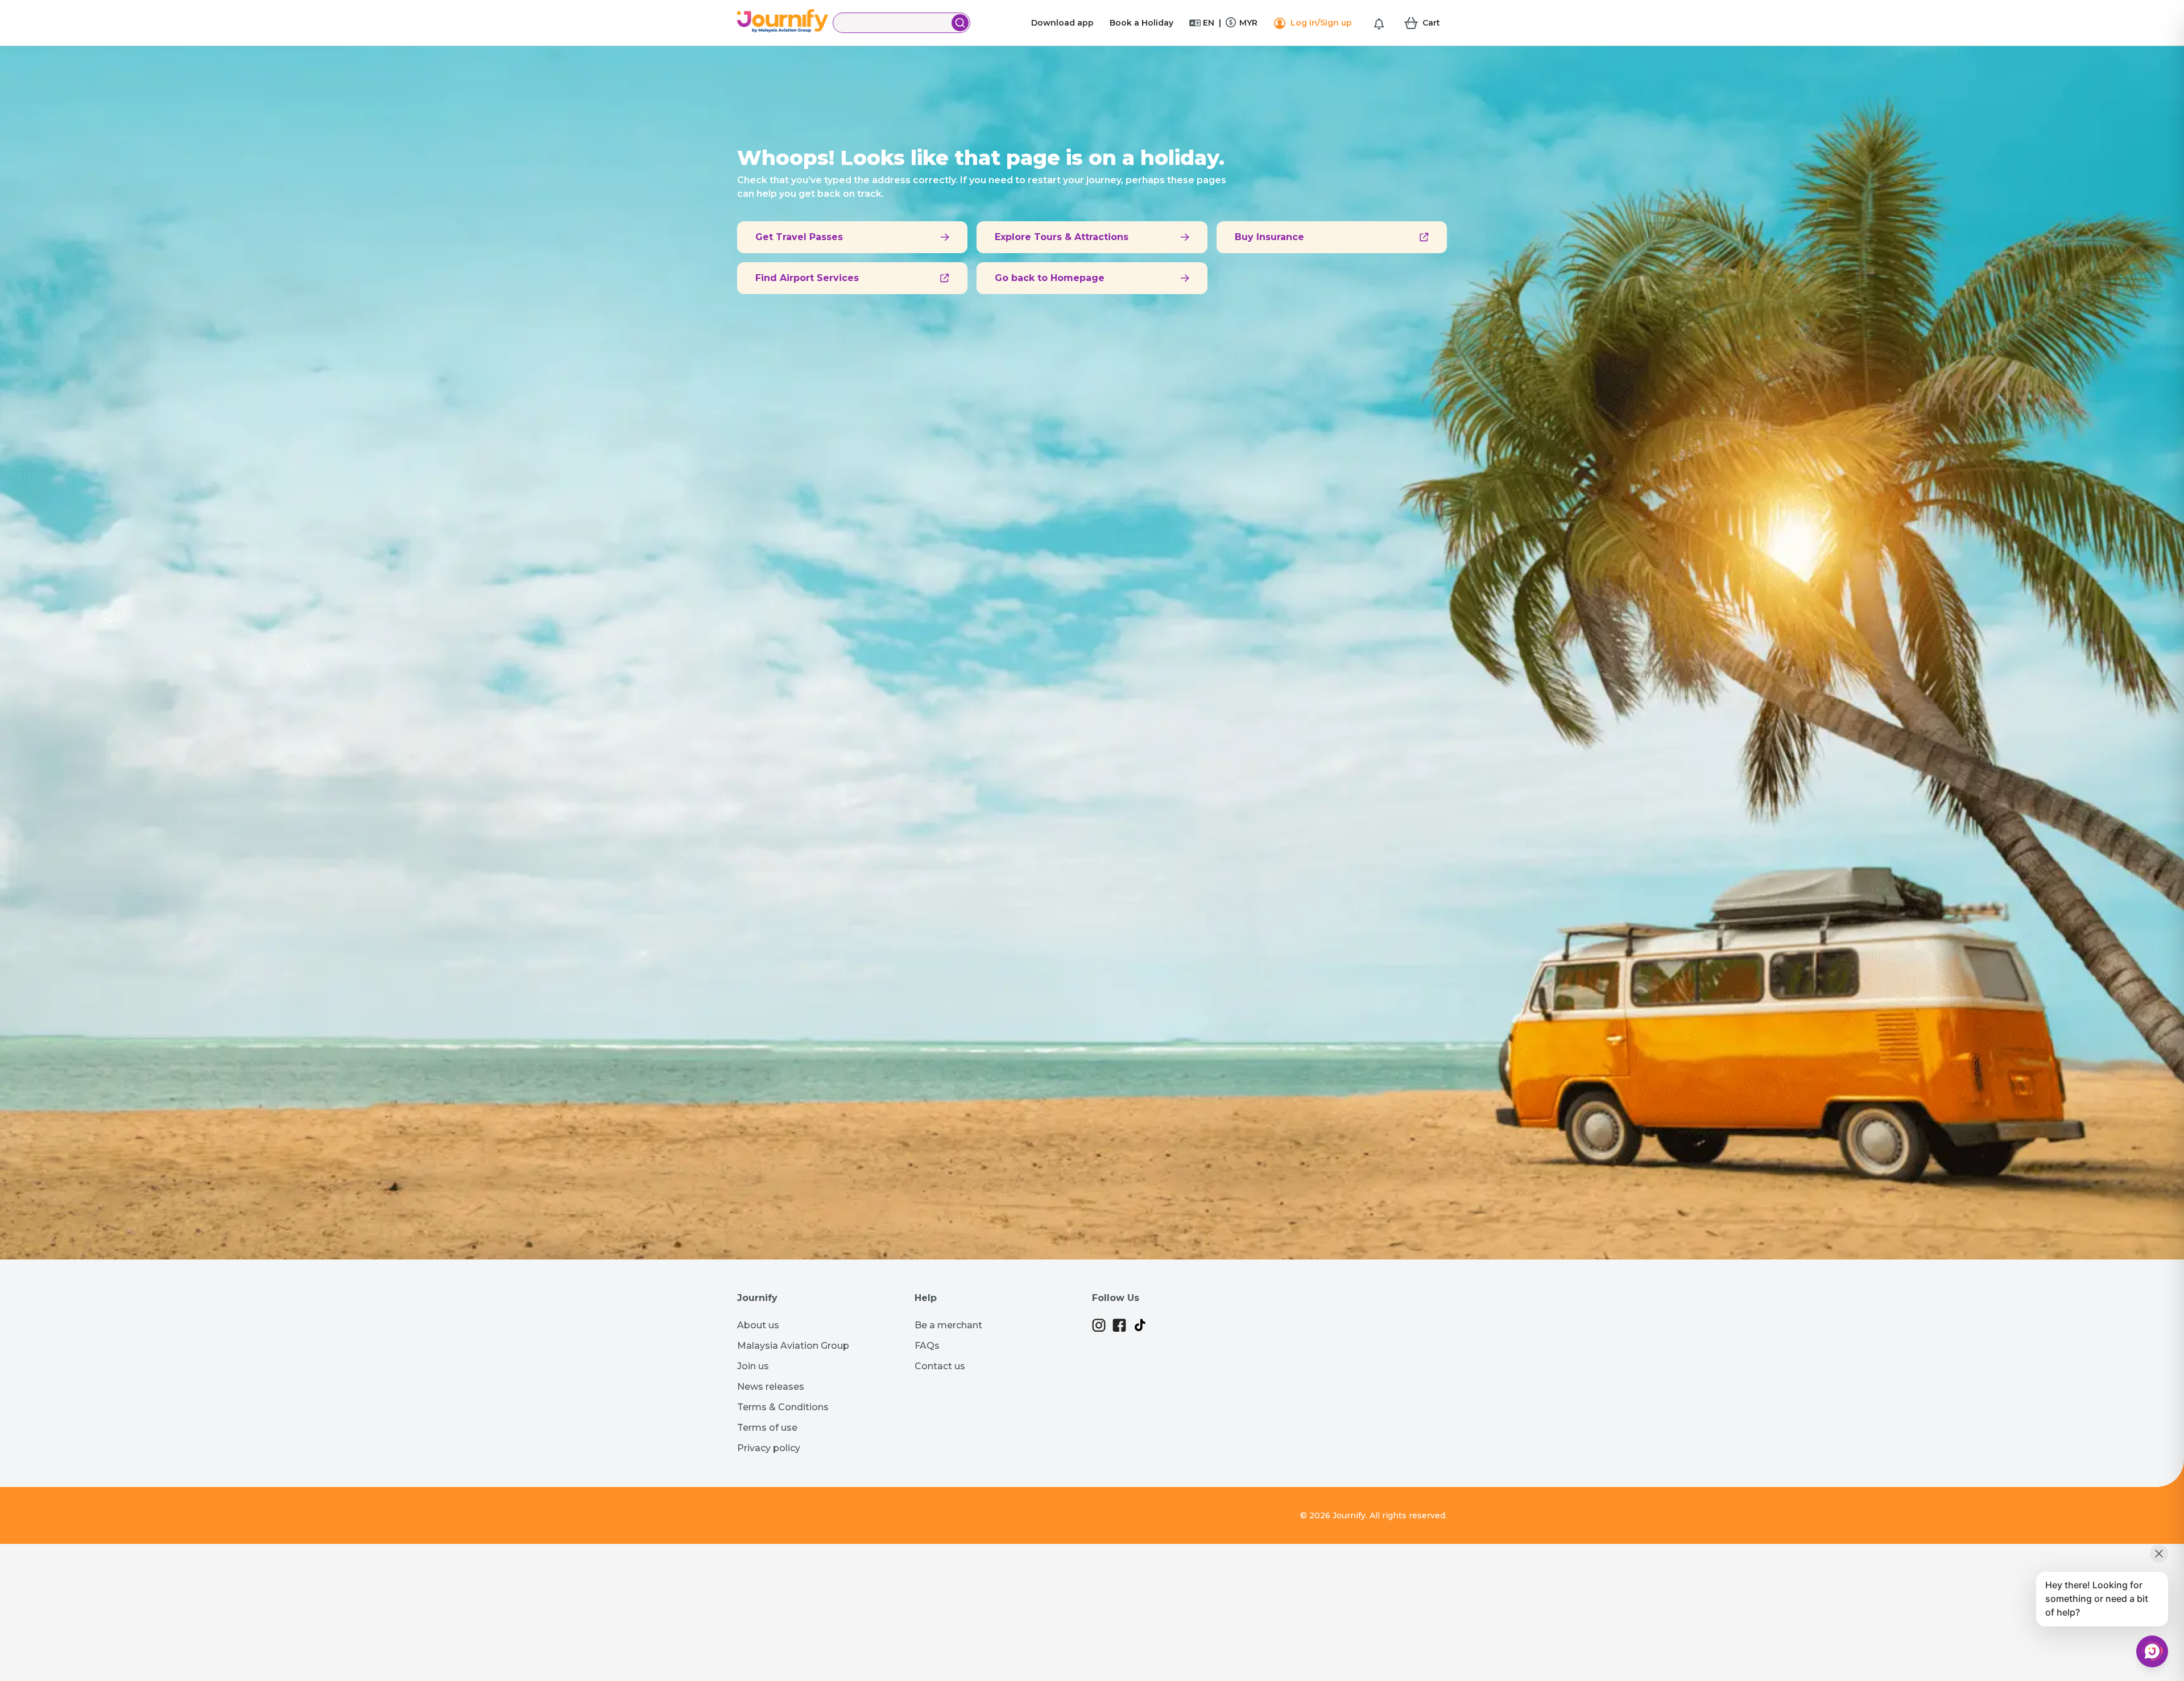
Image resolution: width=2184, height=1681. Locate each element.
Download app (1062, 23)
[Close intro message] (2159, 1554)
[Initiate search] (960, 23)
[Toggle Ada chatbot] (2152, 1651)
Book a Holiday (1141, 23)
